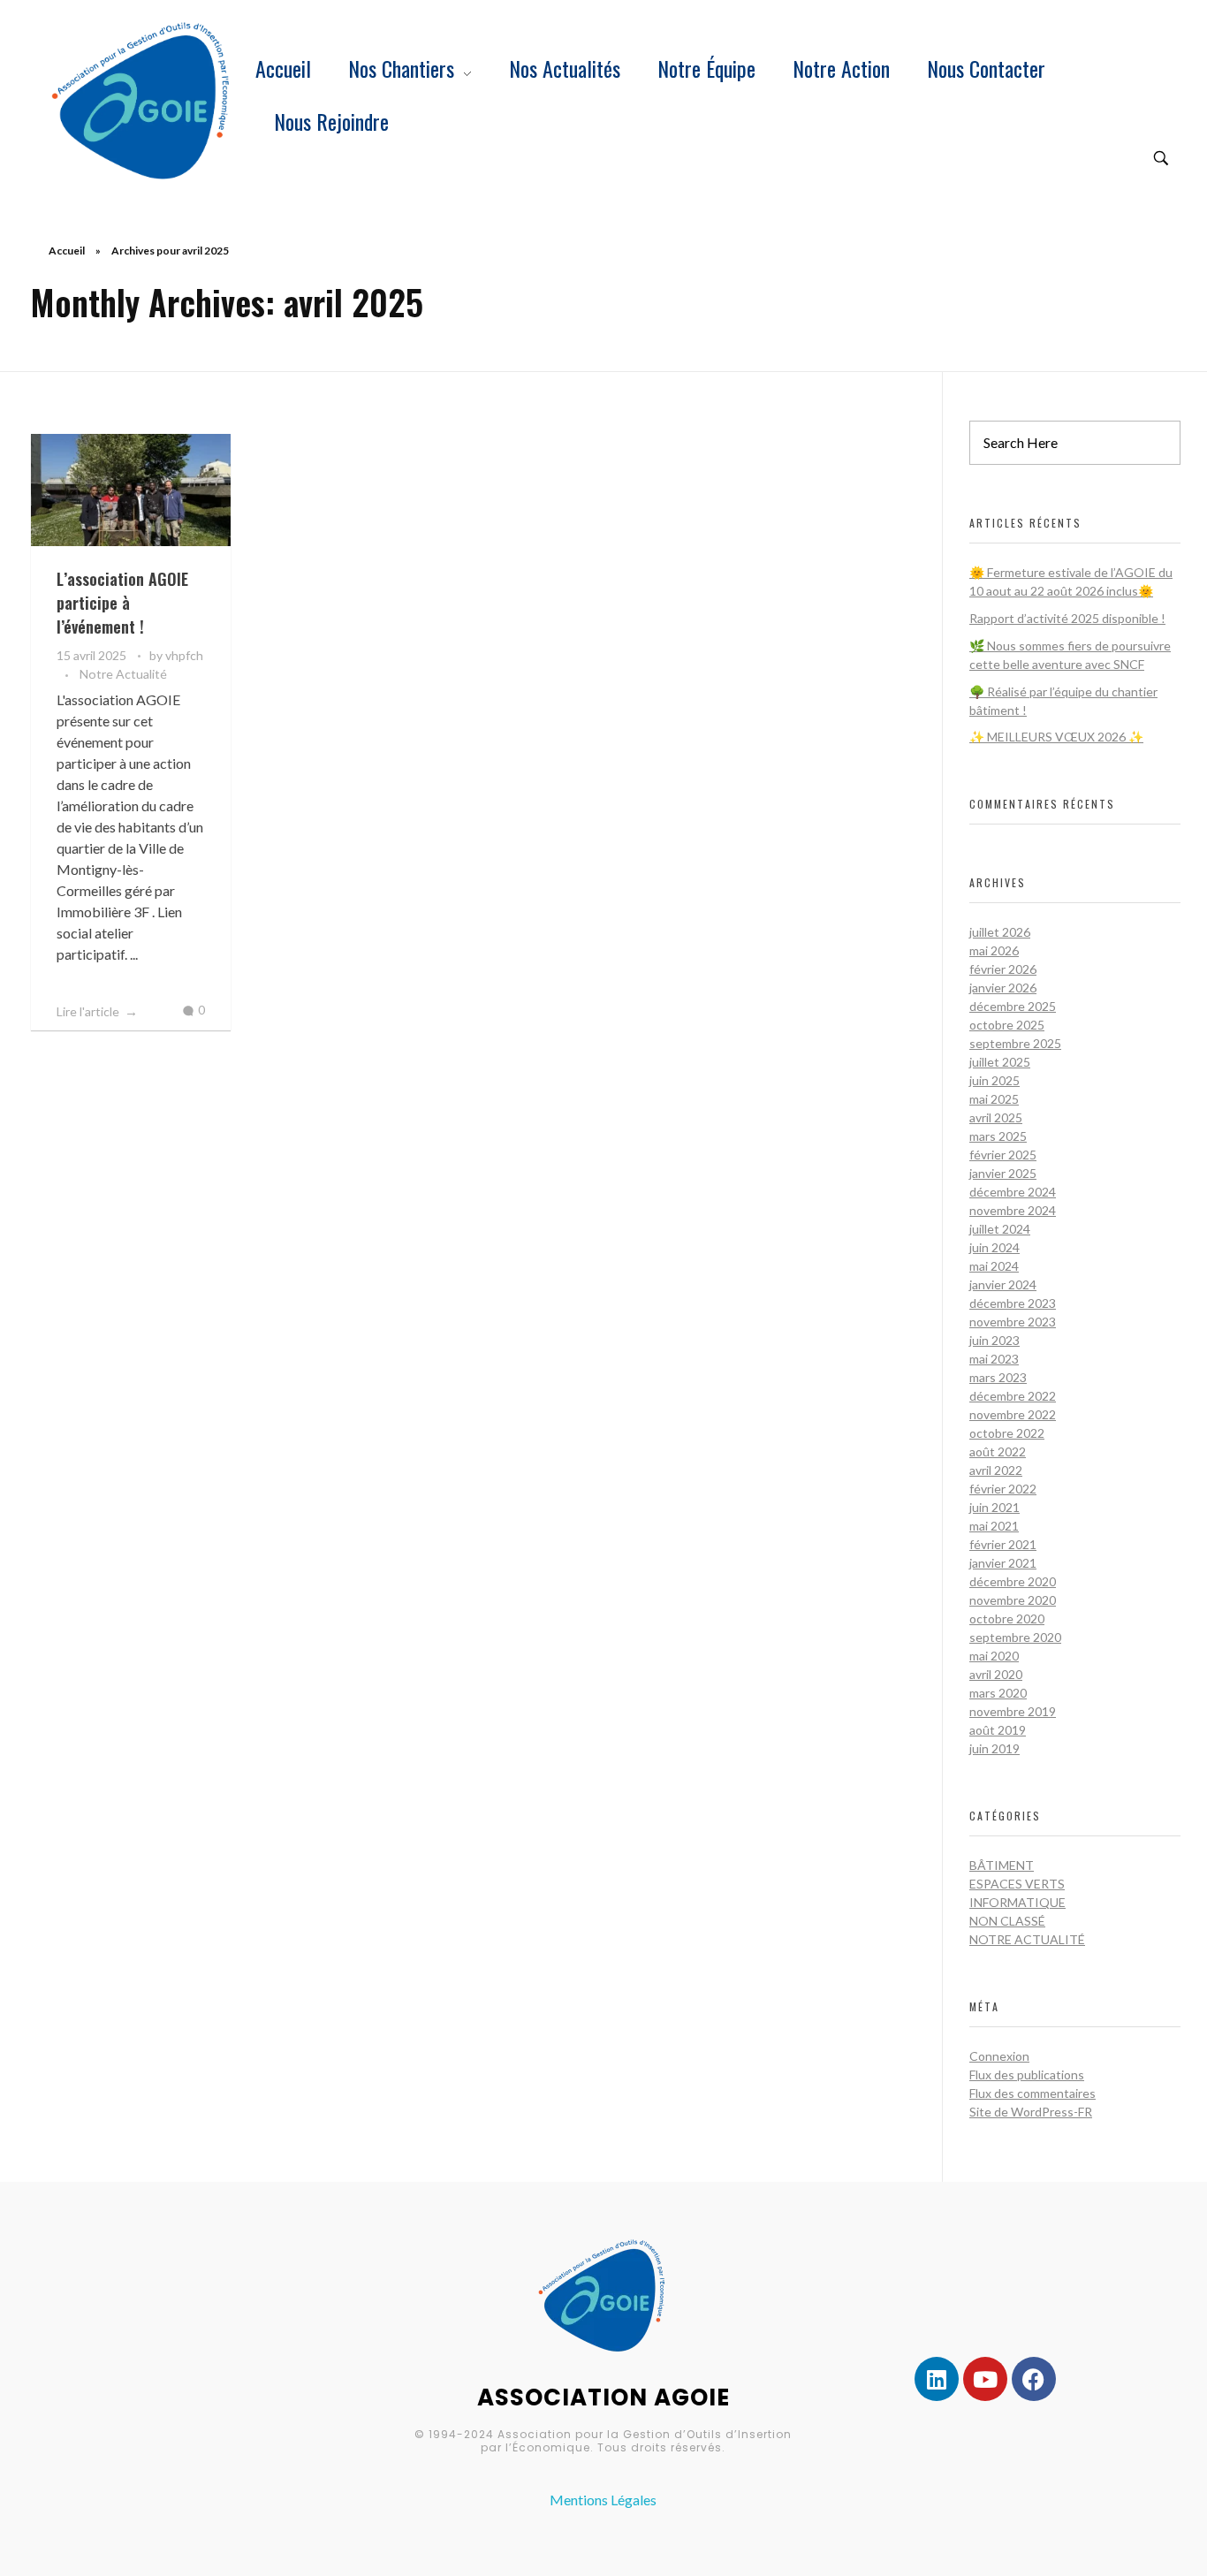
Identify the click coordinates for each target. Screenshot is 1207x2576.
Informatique (1017, 1902)
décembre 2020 (1013, 1581)
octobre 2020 (1007, 1619)
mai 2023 (994, 1359)
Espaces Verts (1017, 1884)
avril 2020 (996, 1674)
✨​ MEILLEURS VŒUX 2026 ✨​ (1056, 737)
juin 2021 (994, 1507)
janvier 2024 (1003, 1284)
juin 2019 (994, 1748)
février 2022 (1003, 1489)
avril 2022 (996, 1470)
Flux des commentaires (1032, 2093)
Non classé (1007, 1921)
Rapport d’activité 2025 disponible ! (1067, 618)
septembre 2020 (1015, 1637)
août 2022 (998, 1451)
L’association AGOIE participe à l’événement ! (122, 603)
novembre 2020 (1013, 1600)
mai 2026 (994, 950)
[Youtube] (985, 2379)
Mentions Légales (603, 2500)
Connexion (999, 2056)
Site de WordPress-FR (1031, 2112)
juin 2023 (994, 1340)
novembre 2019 (1013, 1711)
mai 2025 (994, 1099)
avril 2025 (996, 1117)
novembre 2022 (1013, 1414)
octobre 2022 (1007, 1433)
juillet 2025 (1000, 1062)
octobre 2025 (1007, 1025)
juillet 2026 (1000, 932)
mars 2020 (998, 1693)
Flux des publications (1027, 2074)
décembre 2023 (1013, 1303)
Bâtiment (1002, 1865)
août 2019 (998, 1730)
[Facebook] (1034, 2379)
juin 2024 (994, 1247)
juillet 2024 (1000, 1229)
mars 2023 (998, 1377)
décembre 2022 (1013, 1396)
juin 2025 (994, 1080)
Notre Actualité (123, 674)
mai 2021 (994, 1526)
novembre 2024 (1013, 1210)
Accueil (67, 251)
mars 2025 (998, 1136)
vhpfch (184, 655)
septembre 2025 (1015, 1043)
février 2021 (1003, 1544)
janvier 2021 (1003, 1563)
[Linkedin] (937, 2379)
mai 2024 (994, 1266)
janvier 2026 (1003, 988)
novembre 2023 (1013, 1322)
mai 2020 (994, 1656)
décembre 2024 (1013, 1192)
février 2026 (1003, 969)
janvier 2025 (1003, 1173)
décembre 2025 (1013, 1006)
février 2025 (1003, 1155)
